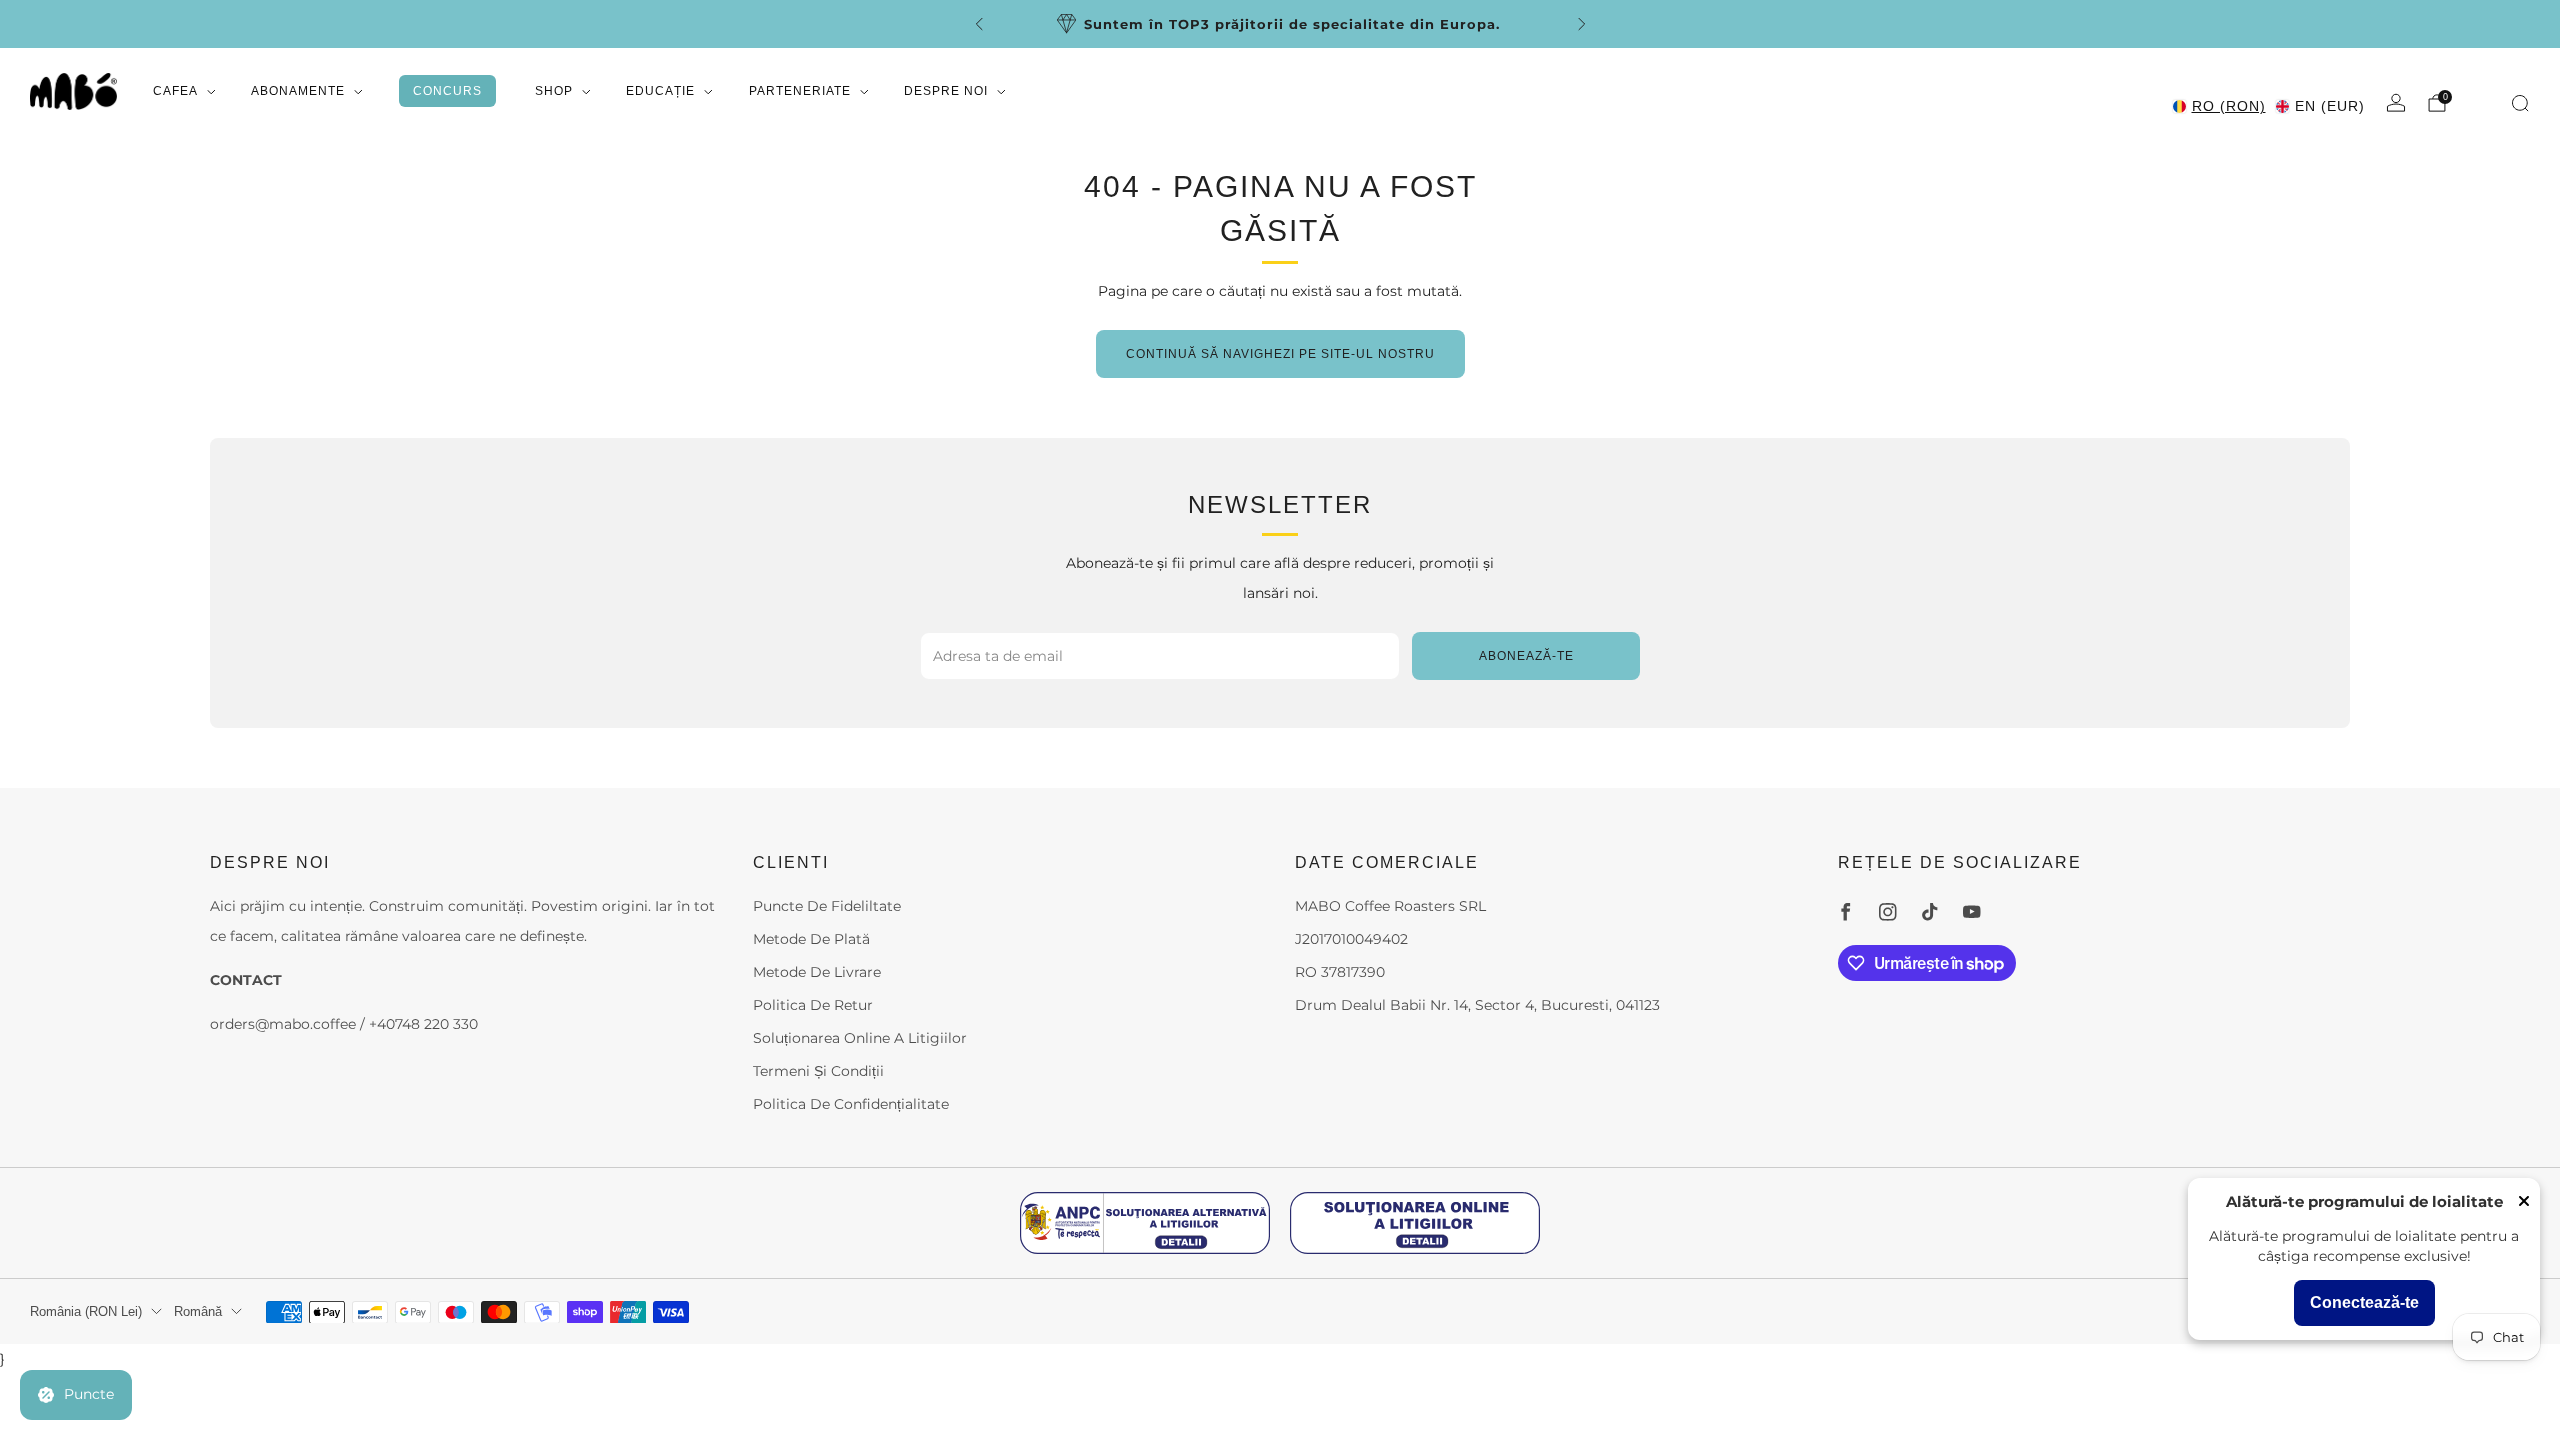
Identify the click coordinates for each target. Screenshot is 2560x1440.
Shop (554, 91)
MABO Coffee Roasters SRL (1390, 906)
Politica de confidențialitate (851, 1104)
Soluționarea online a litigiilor (860, 1038)
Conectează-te (2364, 1302)
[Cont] (2396, 103)
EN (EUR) (2330, 106)
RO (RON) (2229, 106)
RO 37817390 (1340, 972)
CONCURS (447, 91)
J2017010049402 (1351, 939)
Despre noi (946, 91)
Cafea (175, 91)
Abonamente (298, 91)
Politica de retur (813, 1005)
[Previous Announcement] (979, 24)
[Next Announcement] (1582, 24)
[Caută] (2520, 103)
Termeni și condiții (818, 1071)
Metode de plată (811, 939)
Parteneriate (800, 91)
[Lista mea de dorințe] (2481, 101)
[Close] (2524, 1202)
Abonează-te (1526, 656)
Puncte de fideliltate (827, 906)
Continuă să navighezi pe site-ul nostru (1280, 354)
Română (198, 1312)
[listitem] (1236, 24)
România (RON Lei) (86, 1312)
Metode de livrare (817, 972)
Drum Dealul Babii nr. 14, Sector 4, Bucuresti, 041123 (1477, 1005)
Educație (660, 91)
